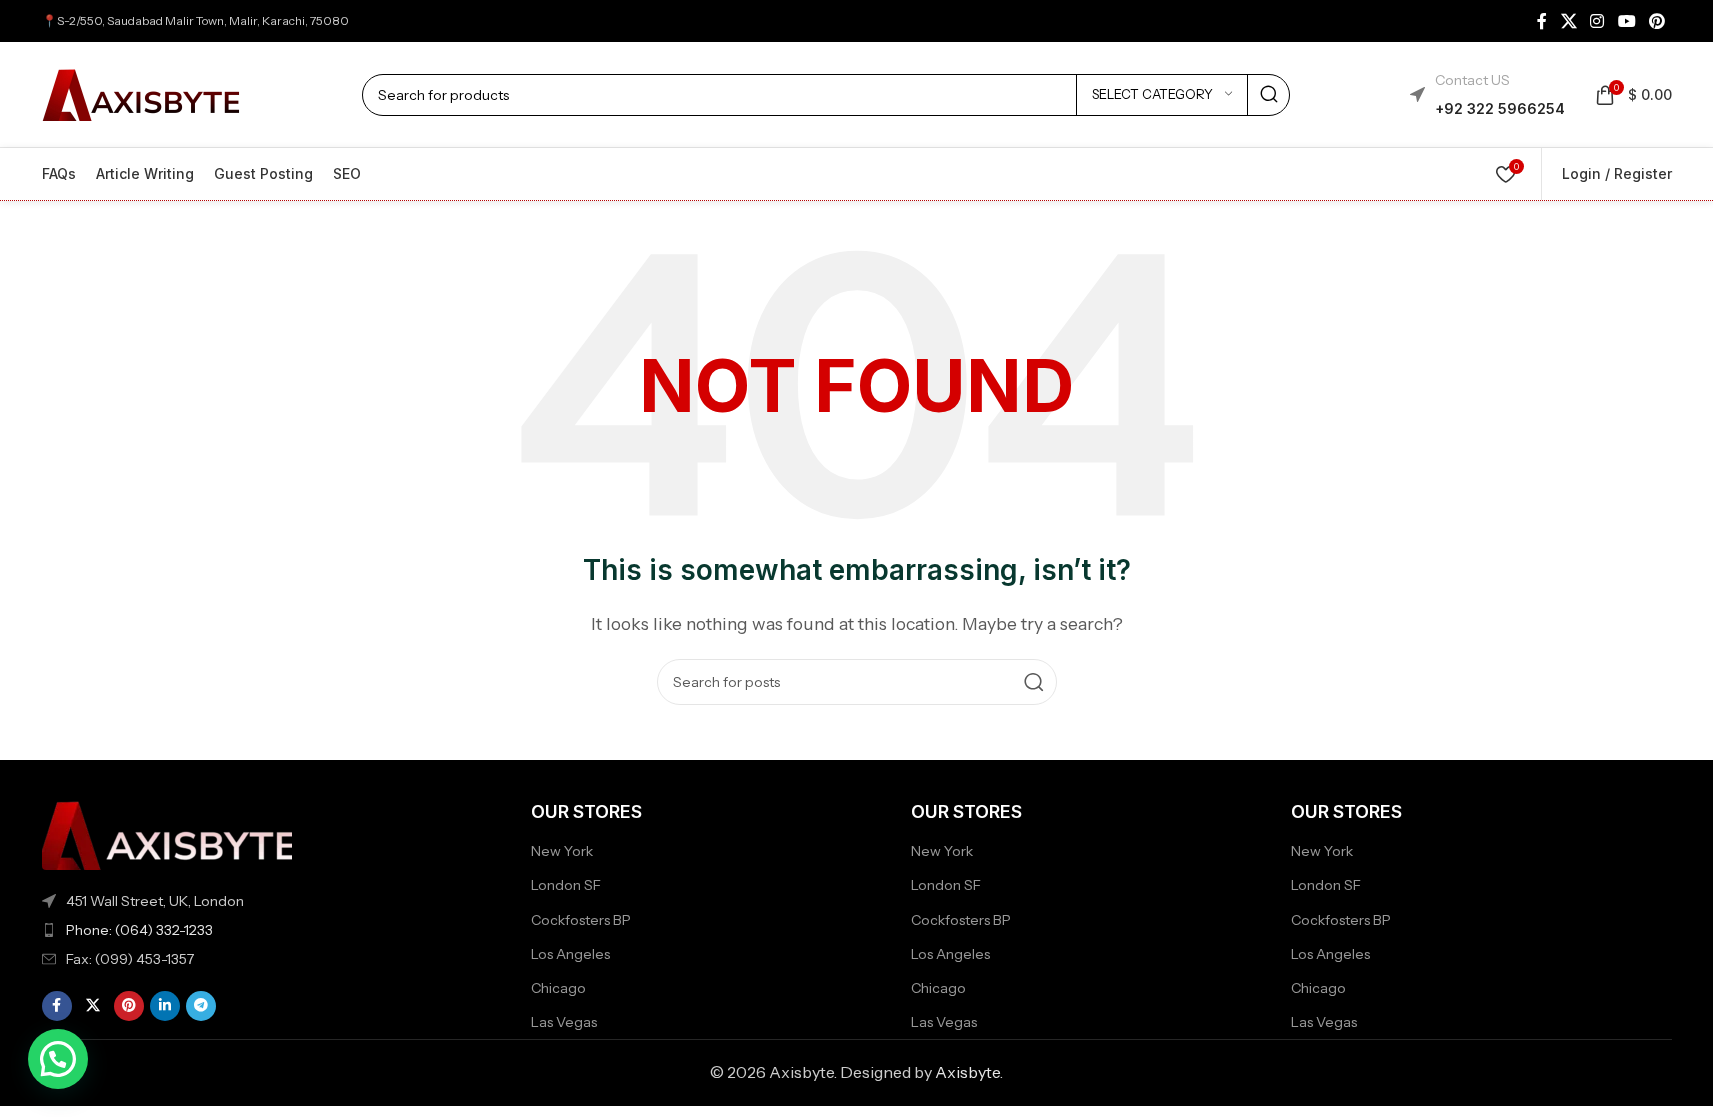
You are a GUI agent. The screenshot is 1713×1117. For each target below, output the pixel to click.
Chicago (558, 988)
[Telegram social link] (201, 1006)
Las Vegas (564, 1022)
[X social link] (1568, 21)
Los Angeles (570, 954)
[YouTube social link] (1626, 21)
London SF (566, 885)
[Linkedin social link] (165, 1006)
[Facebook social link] (1542, 21)
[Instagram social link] (1597, 21)
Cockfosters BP (581, 920)
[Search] (1269, 95)
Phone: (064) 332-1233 (139, 930)
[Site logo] (142, 93)
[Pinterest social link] (1656, 21)
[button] (58, 1059)
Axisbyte (967, 1072)
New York (562, 851)
